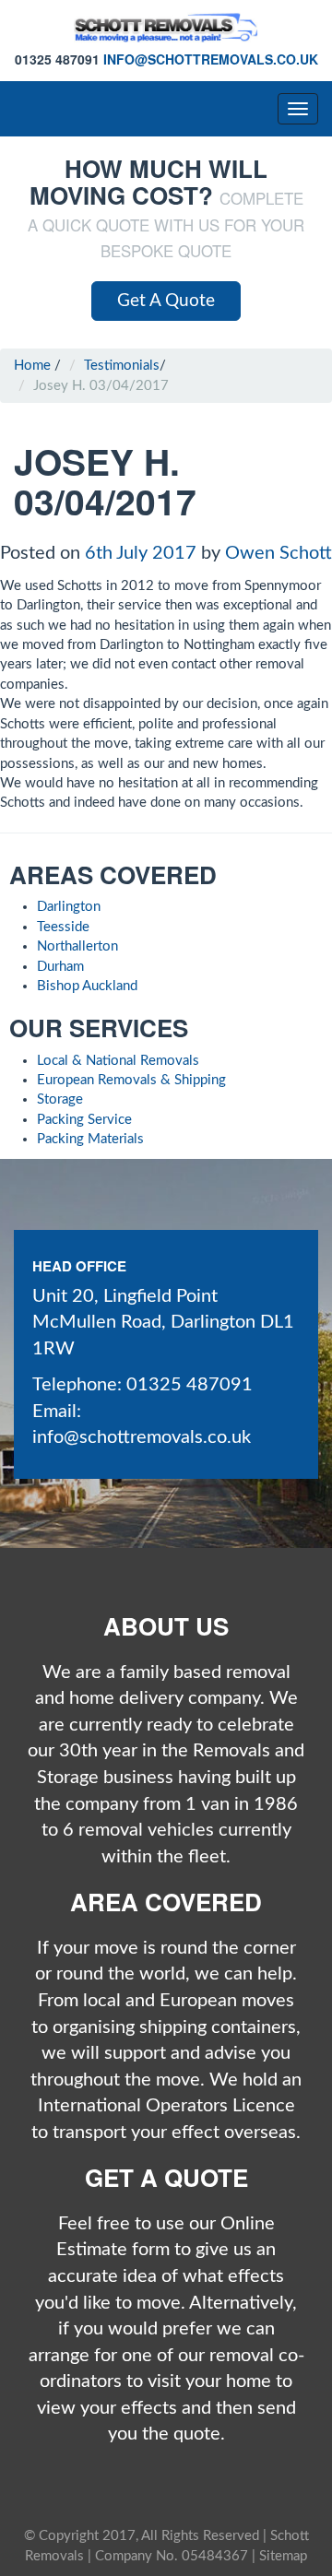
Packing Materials (90, 1139)
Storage (60, 1099)
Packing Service (84, 1120)
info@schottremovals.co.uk (211, 59)
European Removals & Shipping (131, 1080)
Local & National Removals (118, 1061)
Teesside (63, 927)
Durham (60, 967)
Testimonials (122, 366)
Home (32, 366)
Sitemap (283, 2556)
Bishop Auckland (87, 986)
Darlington (69, 907)
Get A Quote (166, 301)
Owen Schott (279, 553)
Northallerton (77, 946)
